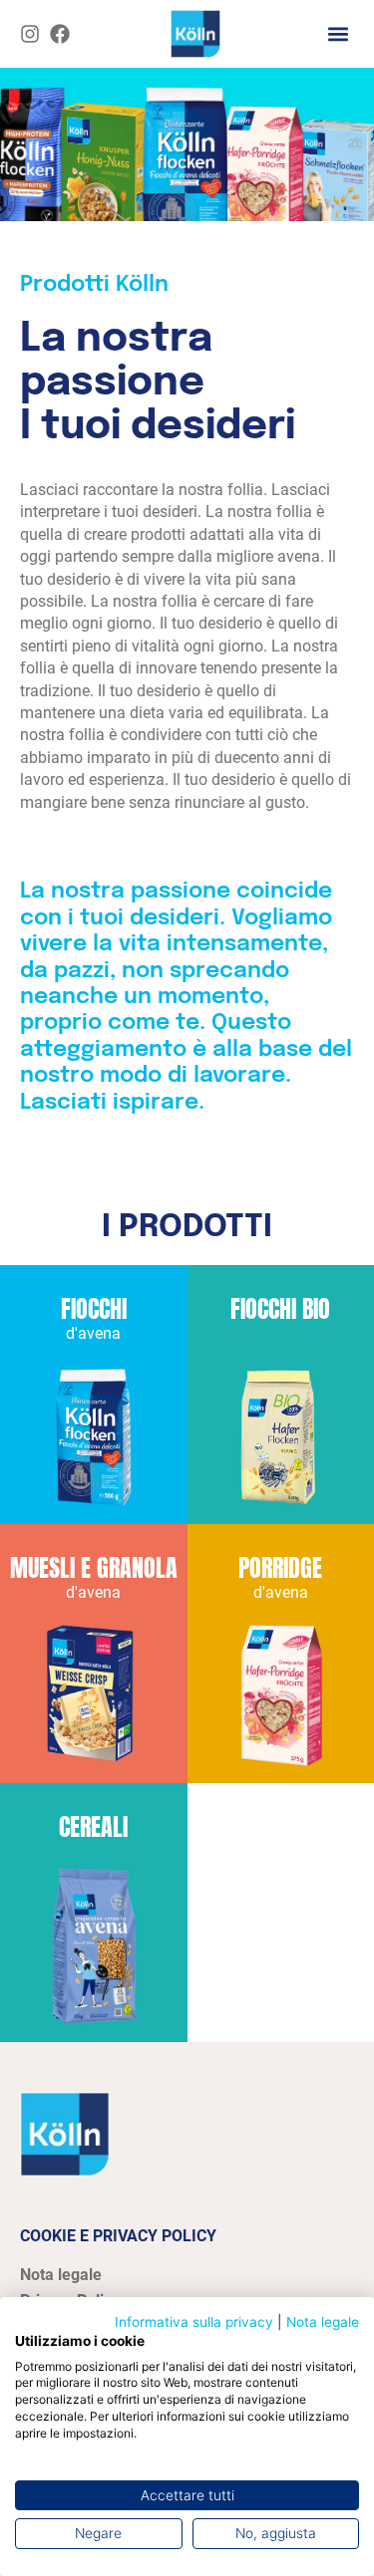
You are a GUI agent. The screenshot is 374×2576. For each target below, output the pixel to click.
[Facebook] (60, 34)
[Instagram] (30, 34)
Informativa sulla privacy (194, 2322)
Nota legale (323, 2322)
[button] (338, 33)
